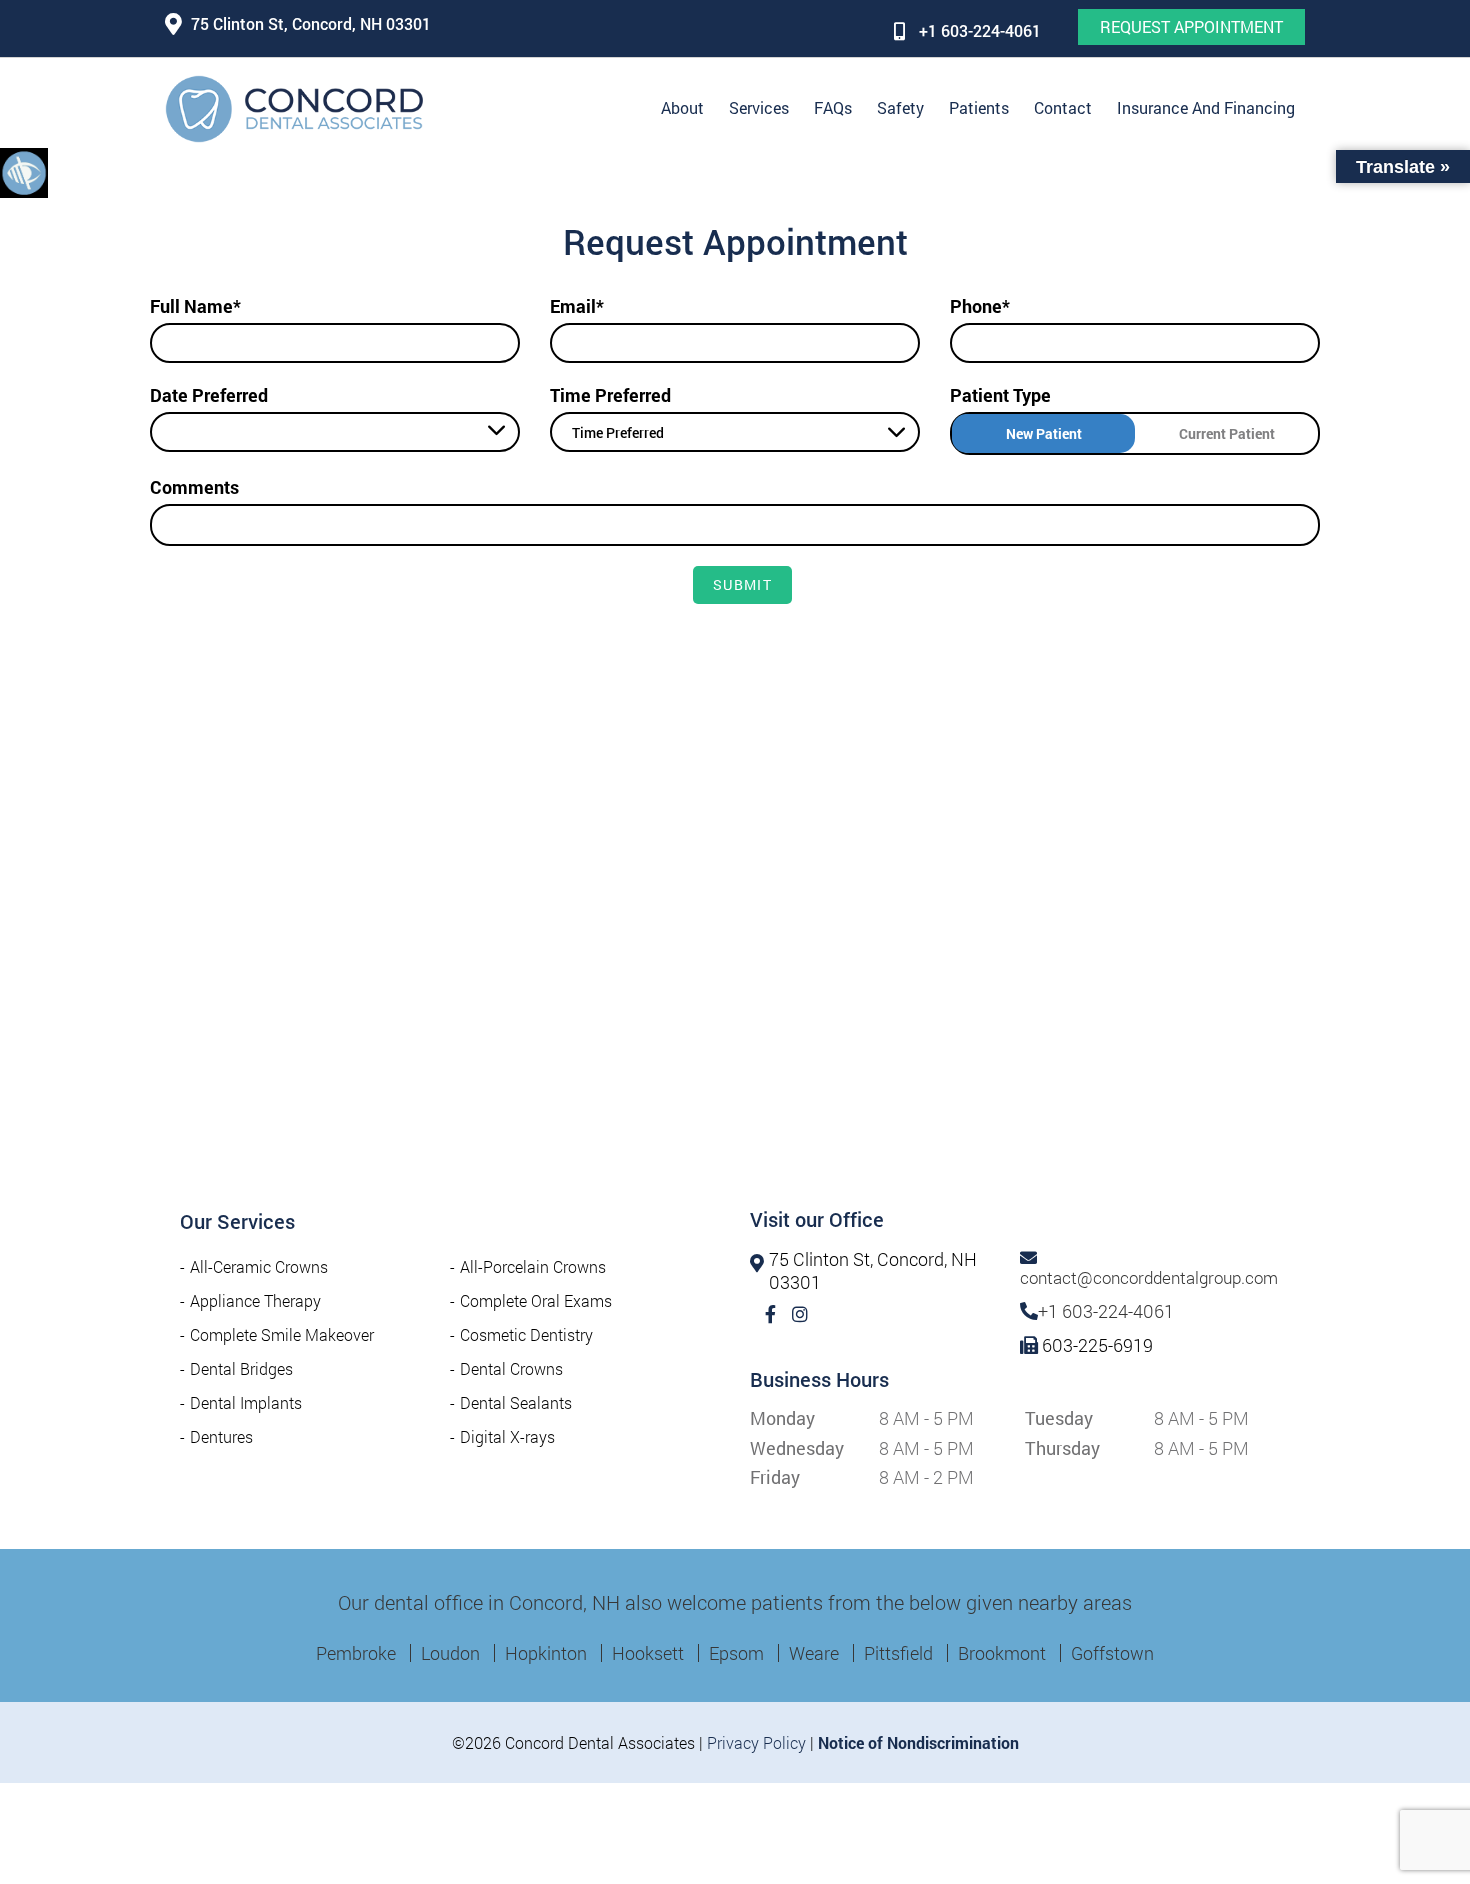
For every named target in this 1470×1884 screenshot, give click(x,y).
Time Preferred (610, 395)
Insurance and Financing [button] (1206, 107)
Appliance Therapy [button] (255, 1300)
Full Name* (195, 306)
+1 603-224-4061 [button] (980, 30)
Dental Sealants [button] (516, 1402)
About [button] (682, 107)
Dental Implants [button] (246, 1402)
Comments (194, 487)
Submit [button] (742, 584)
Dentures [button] (221, 1436)
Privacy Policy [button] (756, 1742)
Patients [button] (979, 107)
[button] (24, 172)
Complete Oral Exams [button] (536, 1300)
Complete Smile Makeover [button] (282, 1334)
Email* (577, 306)
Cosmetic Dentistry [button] (526, 1334)
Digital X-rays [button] (507, 1436)
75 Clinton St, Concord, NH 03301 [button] (311, 23)
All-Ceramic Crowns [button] (259, 1266)
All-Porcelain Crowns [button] (533, 1266)
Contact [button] (1063, 107)
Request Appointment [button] (1191, 26)
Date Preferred (209, 395)
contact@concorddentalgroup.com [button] (1149, 1277)
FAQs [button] (833, 107)
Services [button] (759, 107)
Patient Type (1000, 395)
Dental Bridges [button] (241, 1368)
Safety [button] (900, 107)
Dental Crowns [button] (511, 1368)
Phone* (980, 306)
